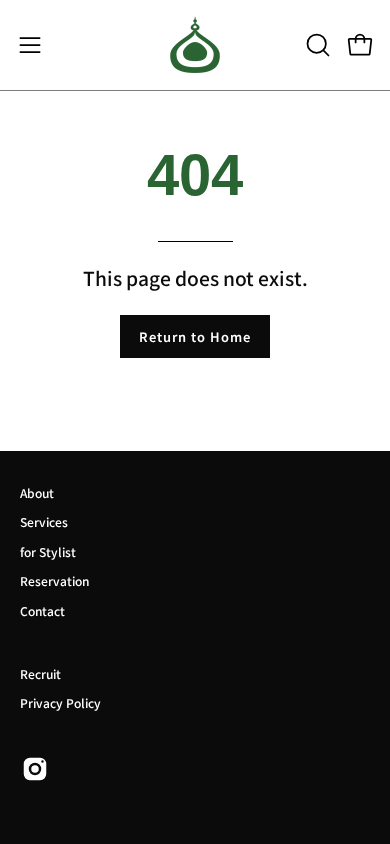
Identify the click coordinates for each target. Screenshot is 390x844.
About (37, 492)
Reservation (54, 580)
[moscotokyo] (195, 45)
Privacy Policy (60, 702)
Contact (42, 610)
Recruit (40, 673)
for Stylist (48, 551)
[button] (316, 45)
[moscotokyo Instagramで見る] (35, 769)
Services (44, 521)
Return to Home (194, 336)
